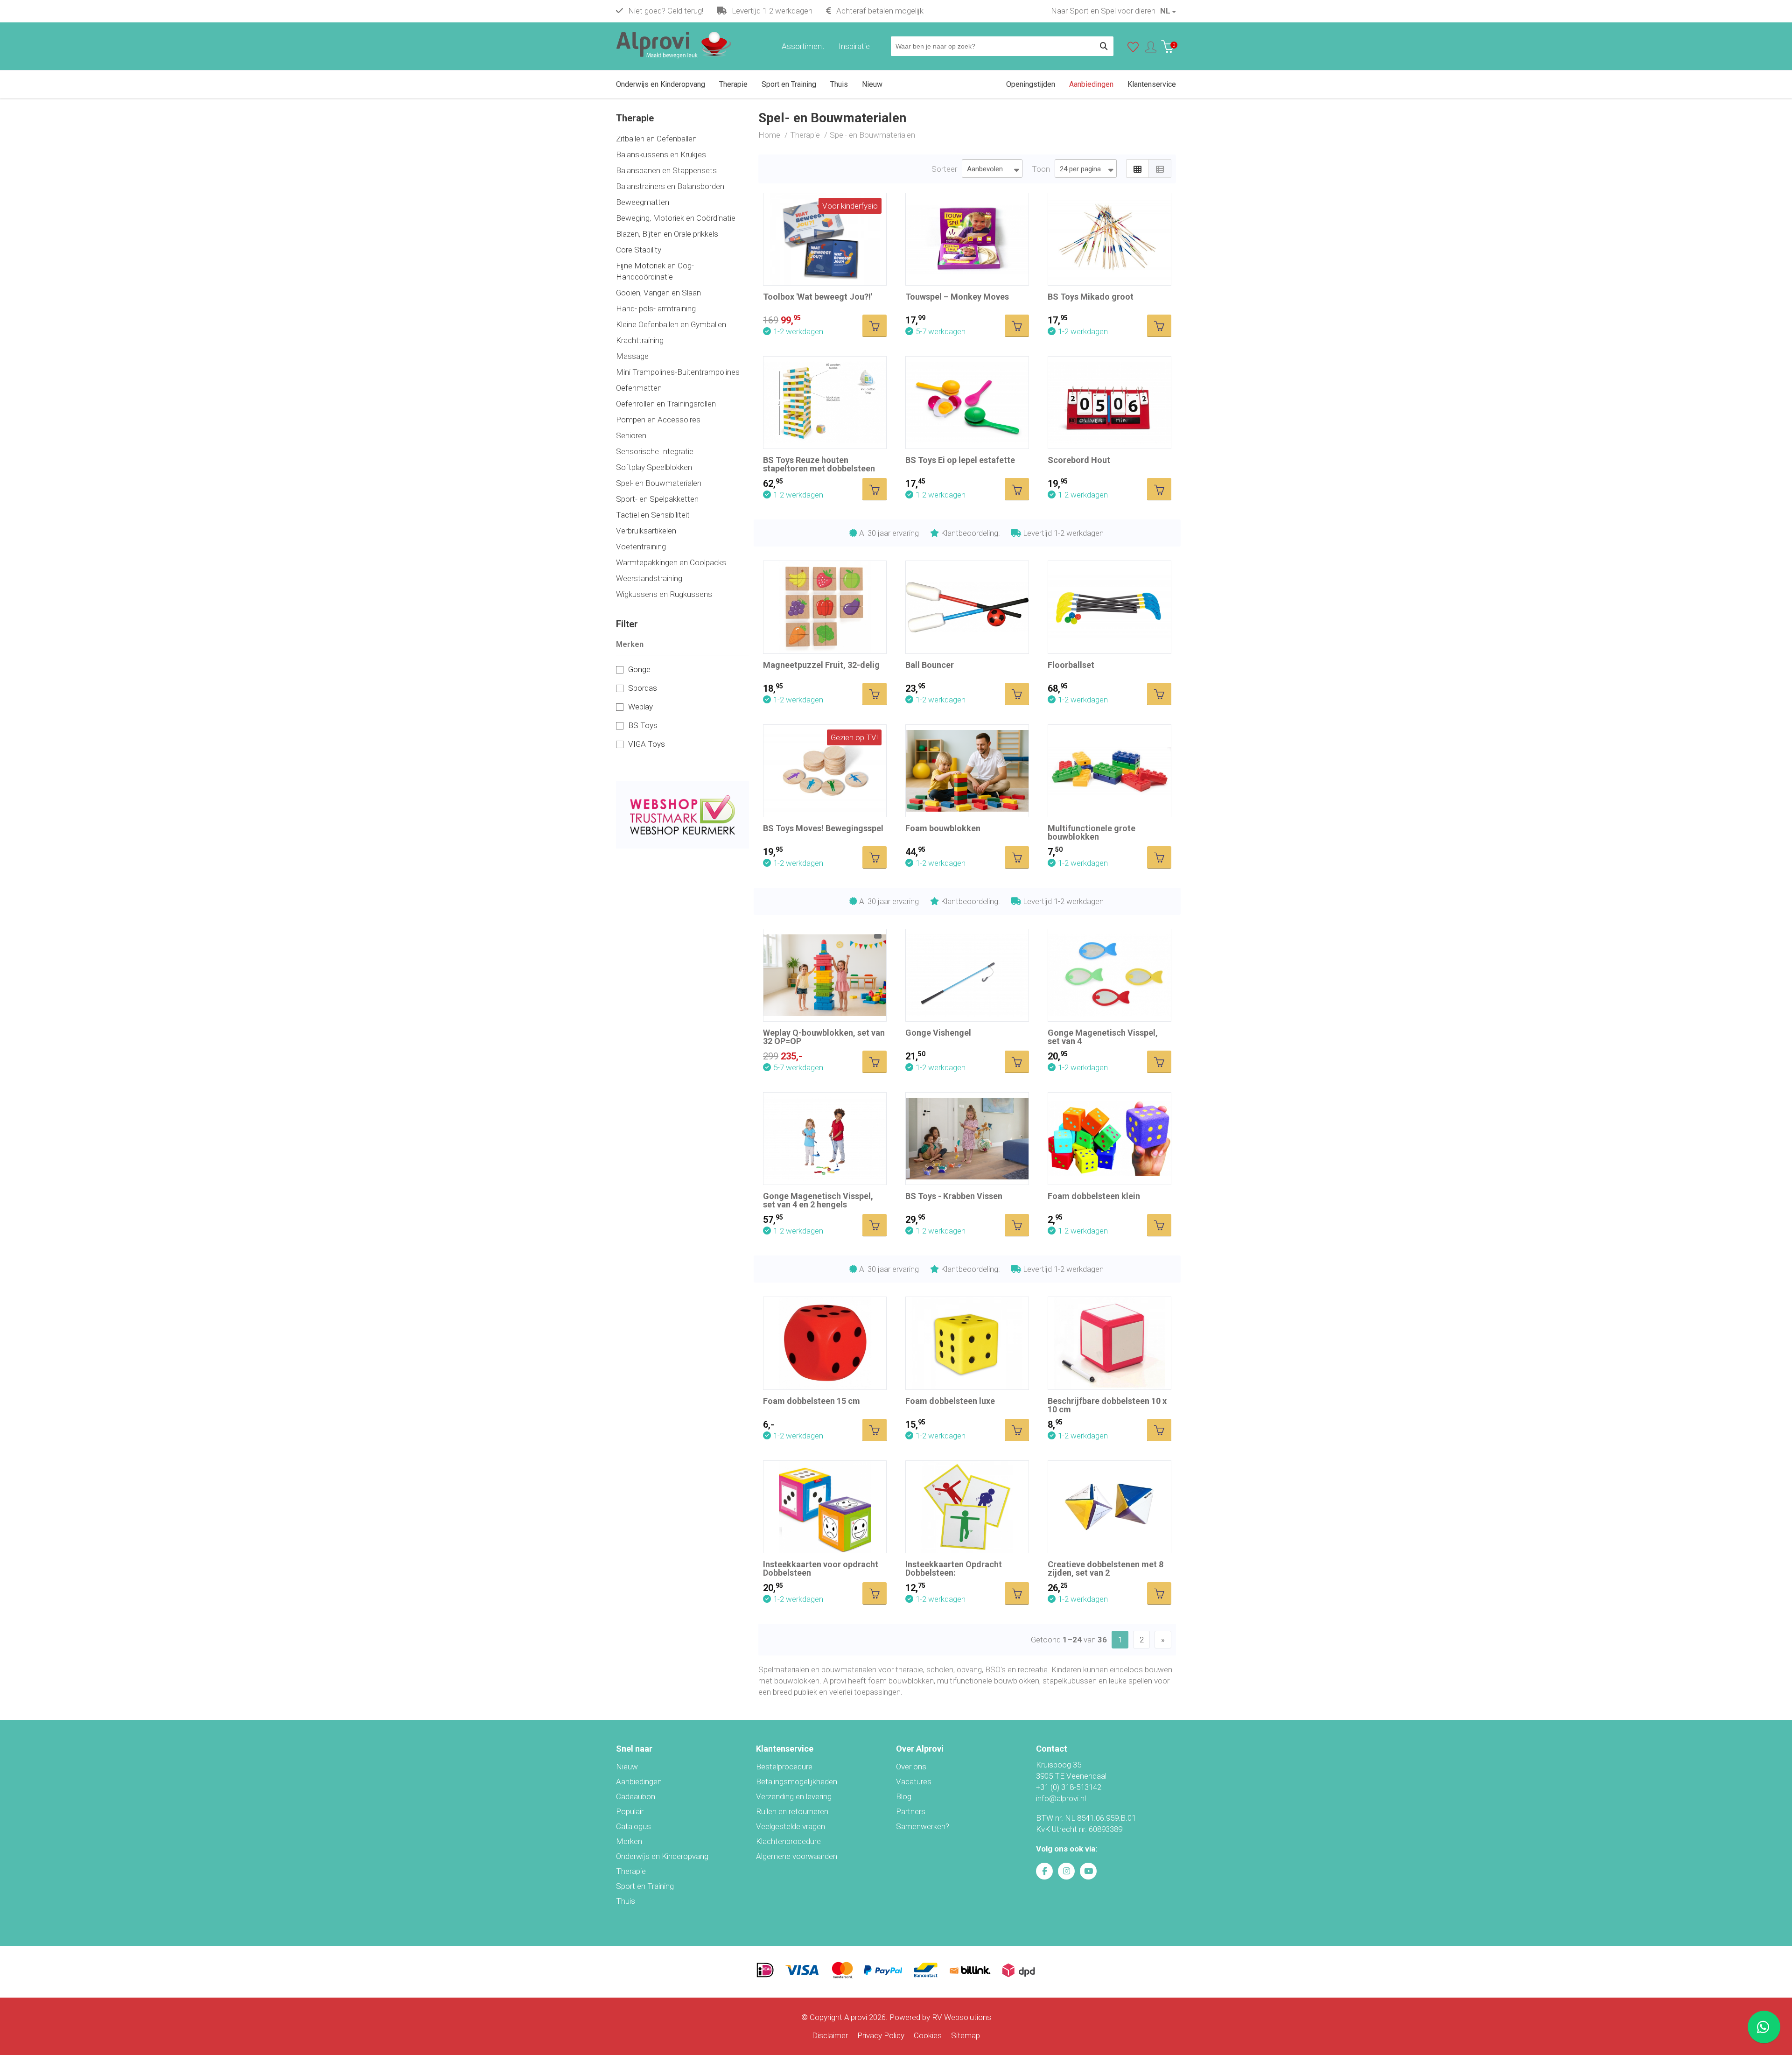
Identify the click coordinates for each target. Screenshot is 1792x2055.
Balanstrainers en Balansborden (670, 186)
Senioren (631, 435)
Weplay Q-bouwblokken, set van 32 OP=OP (824, 1037)
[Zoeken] (1104, 46)
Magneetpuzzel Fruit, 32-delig (821, 665)
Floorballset (1071, 665)
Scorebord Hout (1079, 460)
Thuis (626, 1901)
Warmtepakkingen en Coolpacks (671, 562)
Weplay (640, 707)
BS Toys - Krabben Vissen (954, 1196)
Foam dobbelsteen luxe (950, 1401)
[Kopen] (875, 326)
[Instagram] (1066, 1871)
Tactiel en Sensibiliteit (653, 515)
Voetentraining (641, 547)
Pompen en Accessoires (658, 420)
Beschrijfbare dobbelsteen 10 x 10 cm (1107, 1405)
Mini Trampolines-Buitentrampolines (678, 372)
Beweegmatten (643, 202)
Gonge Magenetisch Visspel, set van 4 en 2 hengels (818, 1200)
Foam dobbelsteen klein (1094, 1196)
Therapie (631, 1871)
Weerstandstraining (649, 578)
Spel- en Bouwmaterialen (659, 483)
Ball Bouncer (930, 665)
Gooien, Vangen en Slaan (658, 293)
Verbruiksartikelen (646, 531)
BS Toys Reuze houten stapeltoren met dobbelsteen (819, 464)
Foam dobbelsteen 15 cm (812, 1401)
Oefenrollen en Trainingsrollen (666, 404)
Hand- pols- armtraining (656, 309)
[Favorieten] (1133, 49)
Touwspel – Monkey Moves (957, 297)
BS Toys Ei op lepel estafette (960, 460)
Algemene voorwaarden (797, 1856)
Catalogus (633, 1826)
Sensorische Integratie (655, 451)
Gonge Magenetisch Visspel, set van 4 (1103, 1037)
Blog (904, 1796)
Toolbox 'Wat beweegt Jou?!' (818, 297)
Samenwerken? (923, 1826)
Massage (632, 356)
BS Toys (643, 725)
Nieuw (627, 1767)
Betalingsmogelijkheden (797, 1781)
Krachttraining (640, 340)
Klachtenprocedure (788, 1841)
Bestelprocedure (784, 1767)
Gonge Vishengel (938, 1033)
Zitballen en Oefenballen (656, 139)
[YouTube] (1088, 1871)
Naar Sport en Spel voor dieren (1103, 11)
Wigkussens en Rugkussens (664, 594)
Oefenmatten (639, 388)
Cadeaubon (636, 1796)
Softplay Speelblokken (654, 467)
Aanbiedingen (639, 1781)
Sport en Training (645, 1886)
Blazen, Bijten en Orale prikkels (667, 234)
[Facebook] (1044, 1871)
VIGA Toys (647, 744)
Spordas (643, 688)
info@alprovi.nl (1061, 1798)
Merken (629, 1841)
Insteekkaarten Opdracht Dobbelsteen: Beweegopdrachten (954, 1573)
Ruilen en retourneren (792, 1811)
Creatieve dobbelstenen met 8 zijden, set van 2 (1106, 1568)
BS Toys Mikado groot (1091, 297)
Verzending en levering (794, 1796)
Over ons (911, 1767)
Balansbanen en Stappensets (666, 170)
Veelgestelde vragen (791, 1826)
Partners (911, 1811)
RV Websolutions (962, 2017)
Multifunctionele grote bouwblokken (1092, 832)
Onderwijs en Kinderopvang (662, 1856)
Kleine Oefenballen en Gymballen (671, 324)
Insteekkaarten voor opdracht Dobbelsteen (821, 1568)
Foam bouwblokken (943, 828)
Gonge (639, 669)
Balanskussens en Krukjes (661, 154)
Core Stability (639, 250)
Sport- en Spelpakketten (657, 499)
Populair (630, 1811)
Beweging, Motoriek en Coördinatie (676, 218)
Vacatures (914, 1781)
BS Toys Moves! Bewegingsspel (823, 828)
